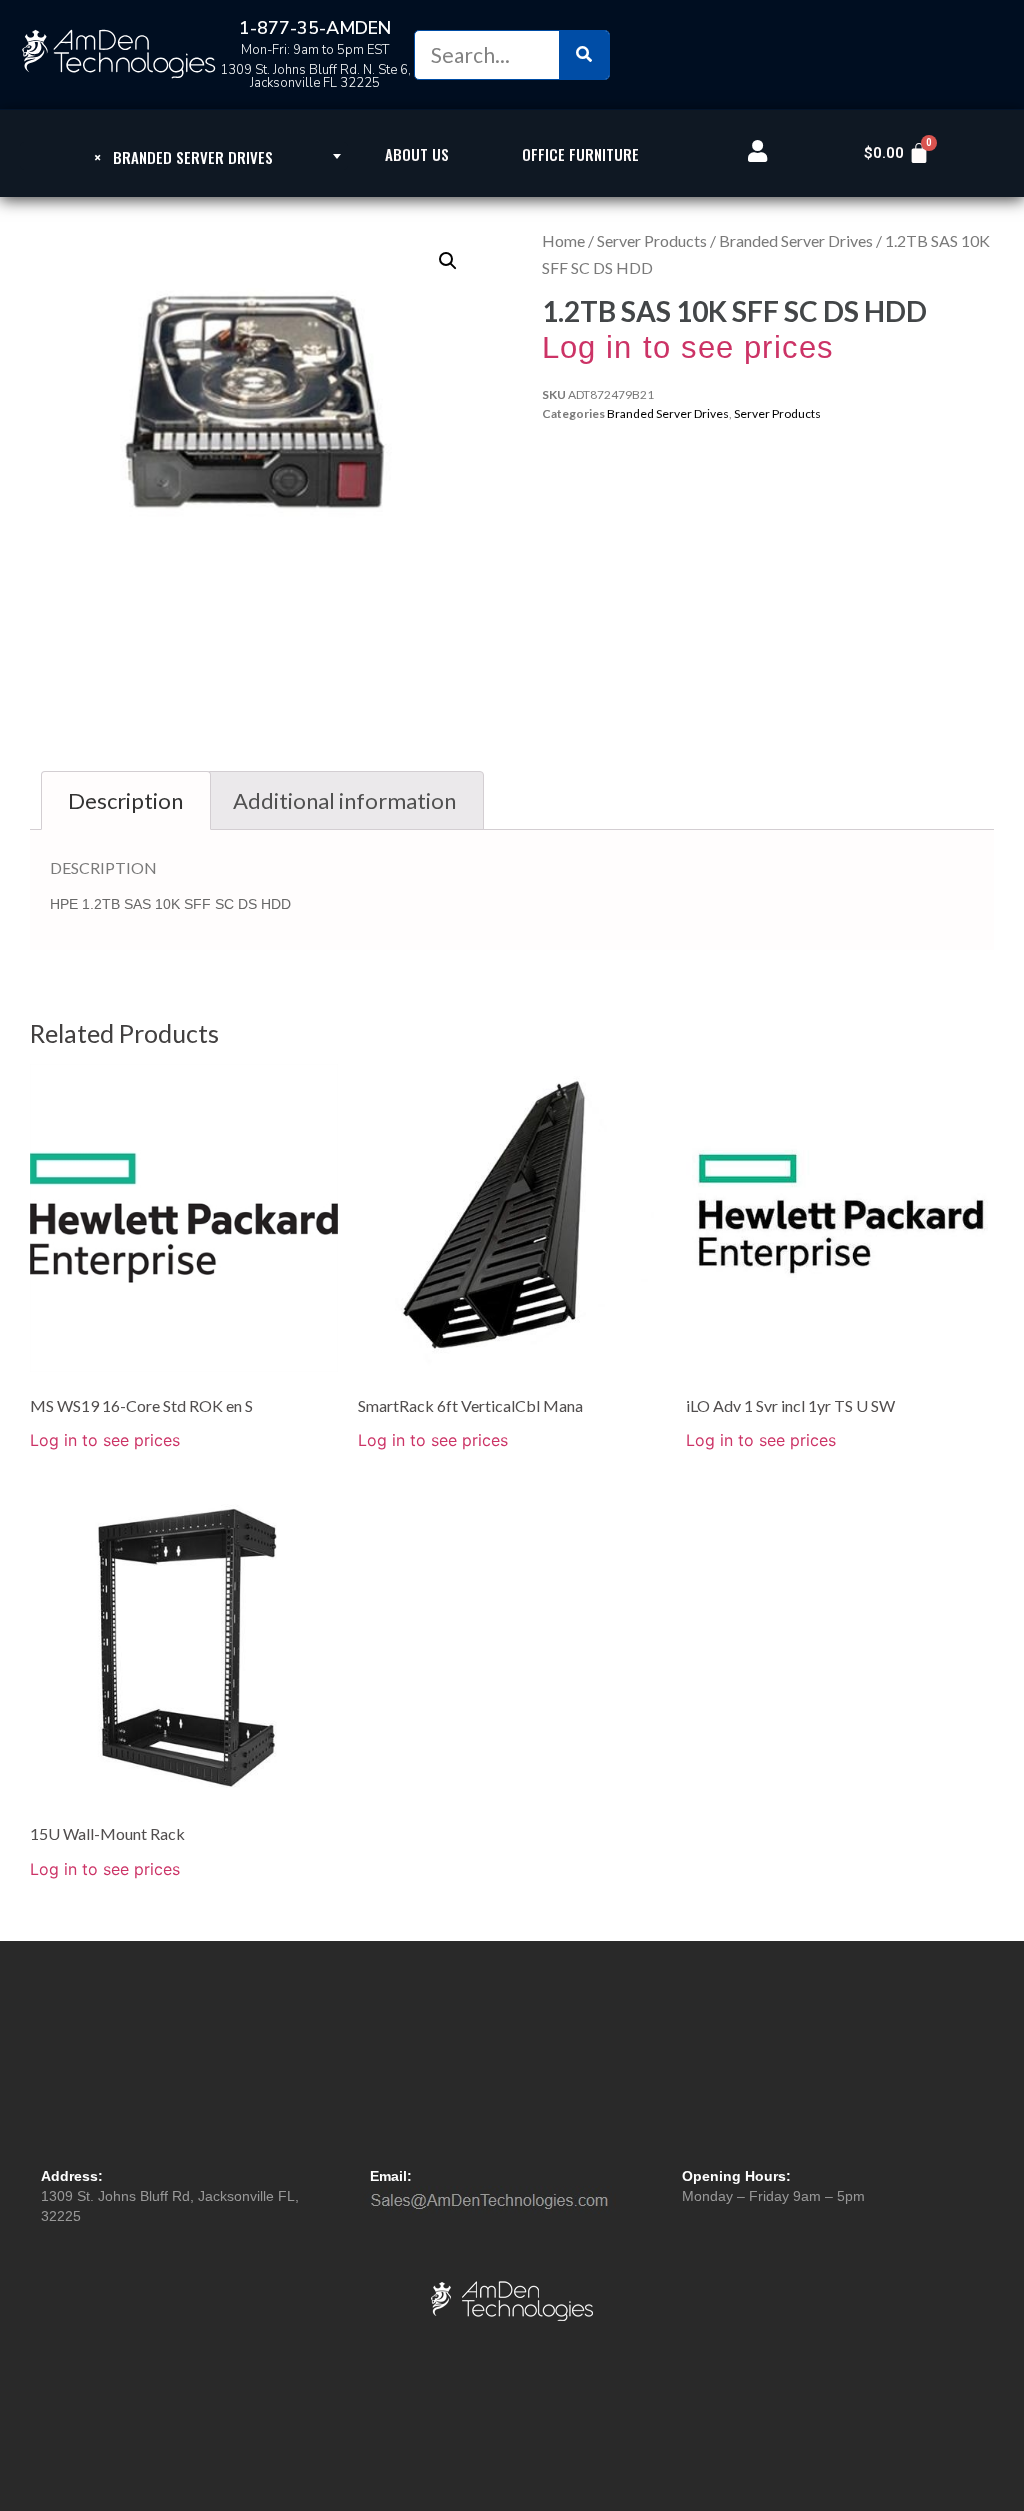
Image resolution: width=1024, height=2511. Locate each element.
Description (125, 800)
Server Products (652, 240)
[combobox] (184, 156)
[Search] (584, 55)
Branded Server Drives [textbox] (183, 157)
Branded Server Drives (796, 240)
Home (563, 240)
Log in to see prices (688, 347)
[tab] (126, 800)
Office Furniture (580, 154)
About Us (417, 154)
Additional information (344, 800)
